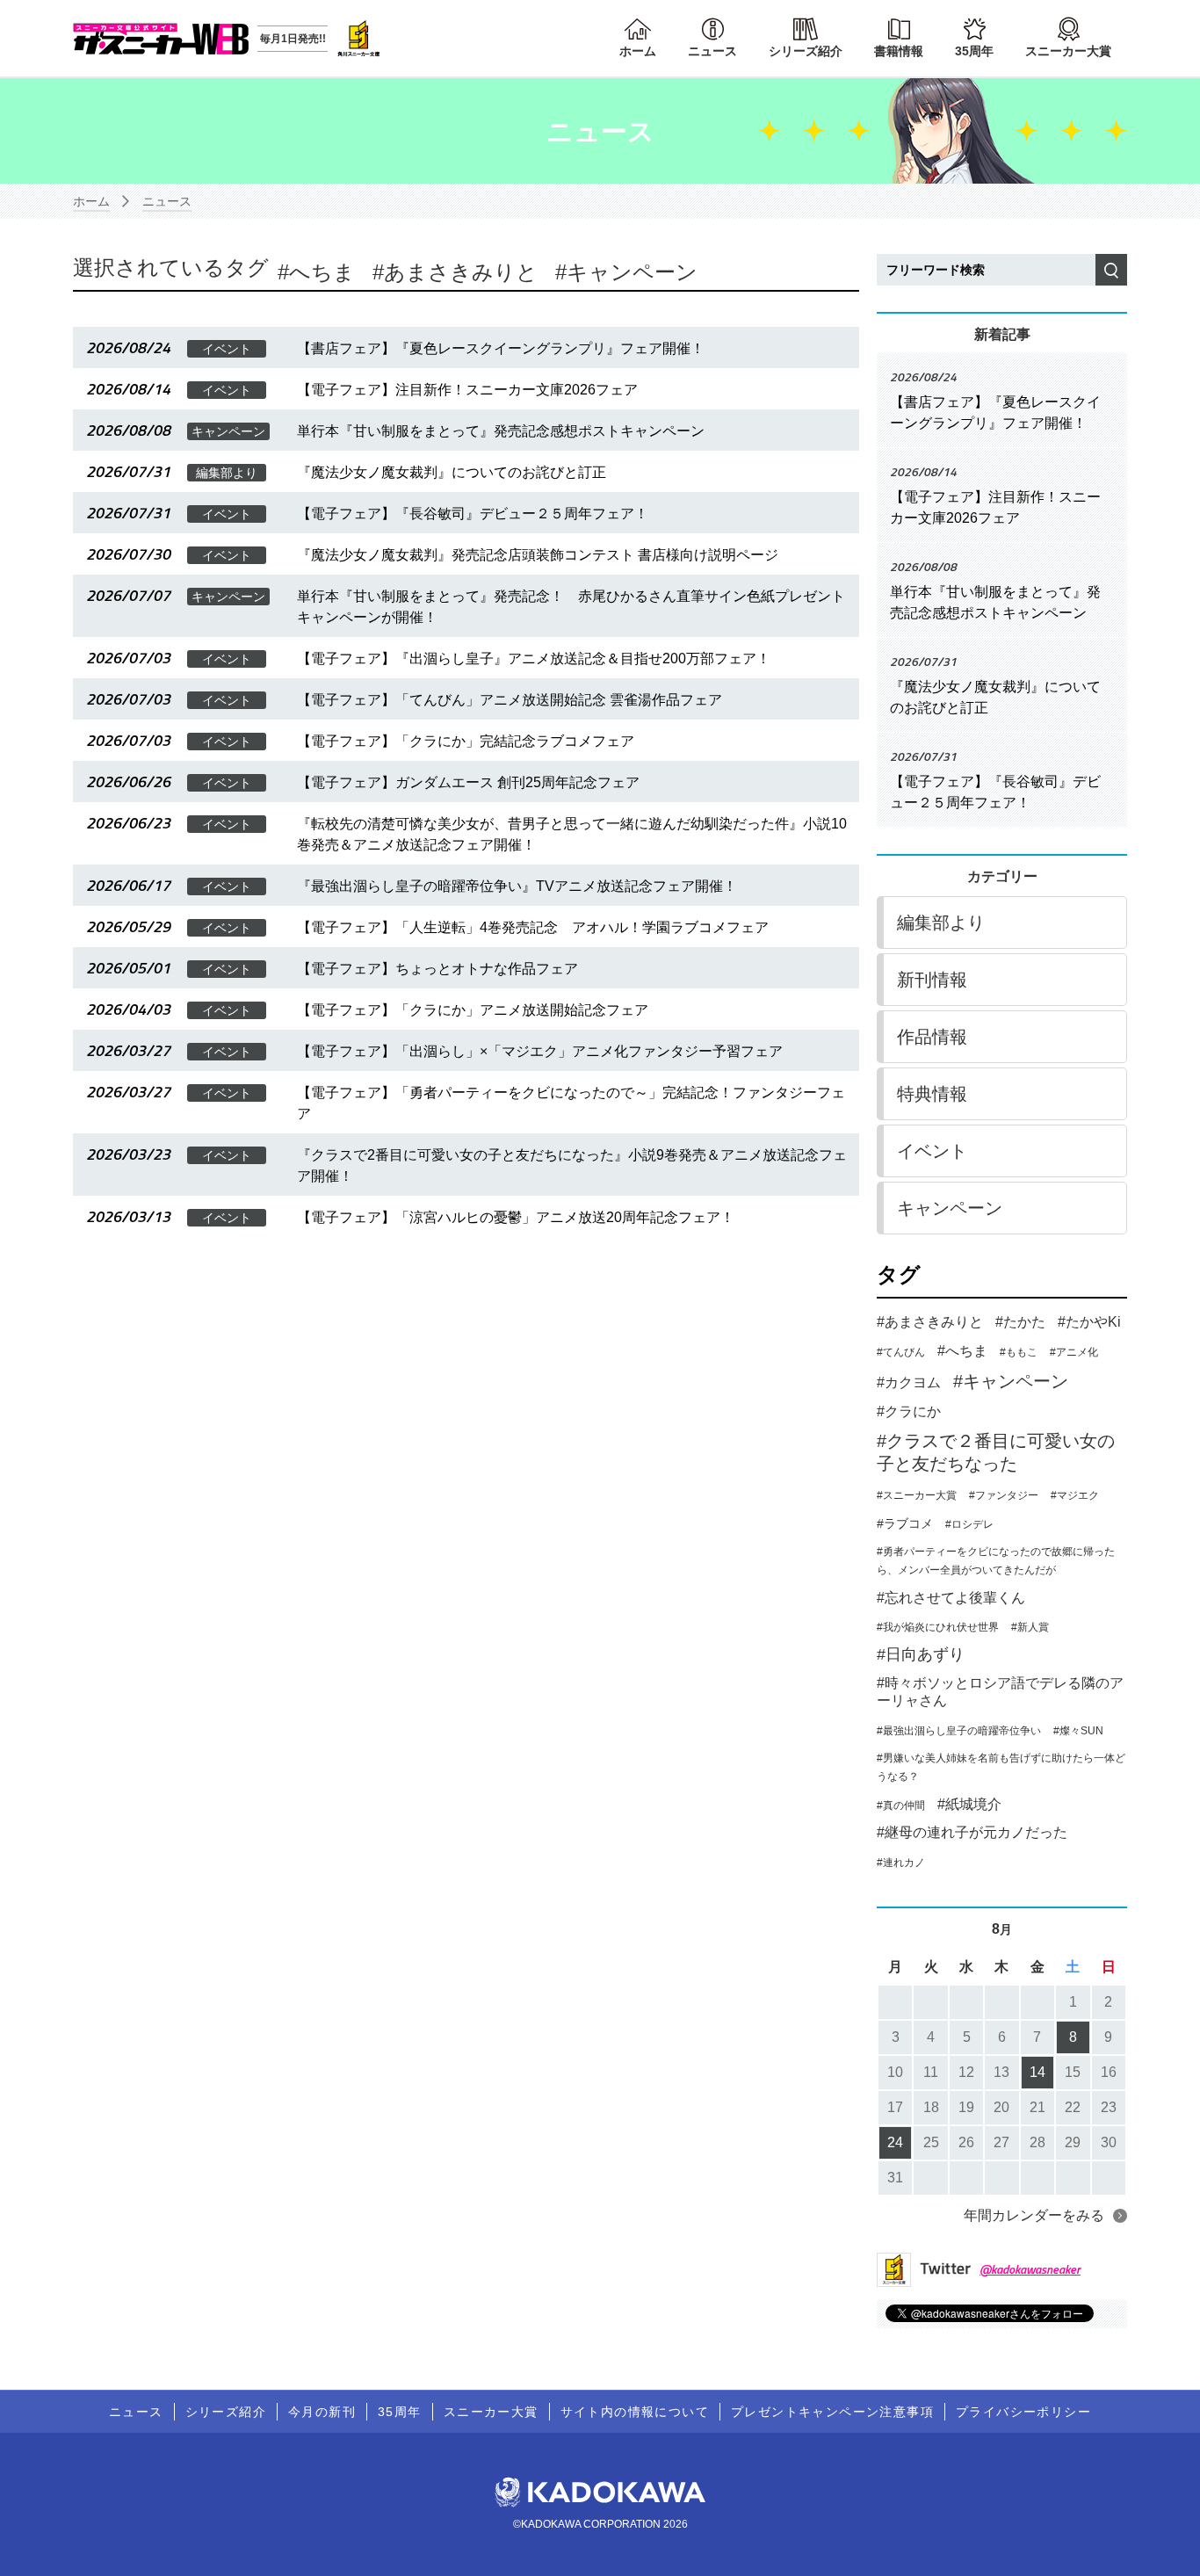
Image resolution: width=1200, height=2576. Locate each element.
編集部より (941, 923)
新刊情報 (932, 980)
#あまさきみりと (930, 1322)
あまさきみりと (461, 272)
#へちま (962, 1351)
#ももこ (1019, 1352)
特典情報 (932, 1094)
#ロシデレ (969, 1524)
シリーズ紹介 (806, 51)
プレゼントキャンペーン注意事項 (832, 2412)
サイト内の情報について (635, 2412)
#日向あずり (921, 1654)
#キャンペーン (1011, 1381)
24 (895, 2142)
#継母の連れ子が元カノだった (972, 1832)
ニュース (712, 51)
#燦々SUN (1078, 1731)
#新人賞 (1030, 1627)
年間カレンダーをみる (1034, 2215)
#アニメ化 (1074, 1352)
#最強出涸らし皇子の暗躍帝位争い (959, 1731)
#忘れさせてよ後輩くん (951, 1598)
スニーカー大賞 (1068, 51)
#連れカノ (901, 1863)
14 (1037, 2072)
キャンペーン (632, 272)
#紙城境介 (969, 1804)
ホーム (638, 51)
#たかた (1020, 1322)
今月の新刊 (322, 2412)
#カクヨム (909, 1382)
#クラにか (909, 1411)
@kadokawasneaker (1030, 2269)
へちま (322, 272)
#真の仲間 (901, 1805)
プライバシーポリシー (1023, 2412)
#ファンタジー (1004, 1495)
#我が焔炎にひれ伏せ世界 (938, 1627)
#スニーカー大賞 (917, 1495)
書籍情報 (899, 51)
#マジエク (1075, 1495)
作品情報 (932, 1037)
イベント (932, 1151)
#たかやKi (1089, 1322)
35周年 (974, 51)
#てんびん (901, 1352)
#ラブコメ (905, 1523)
